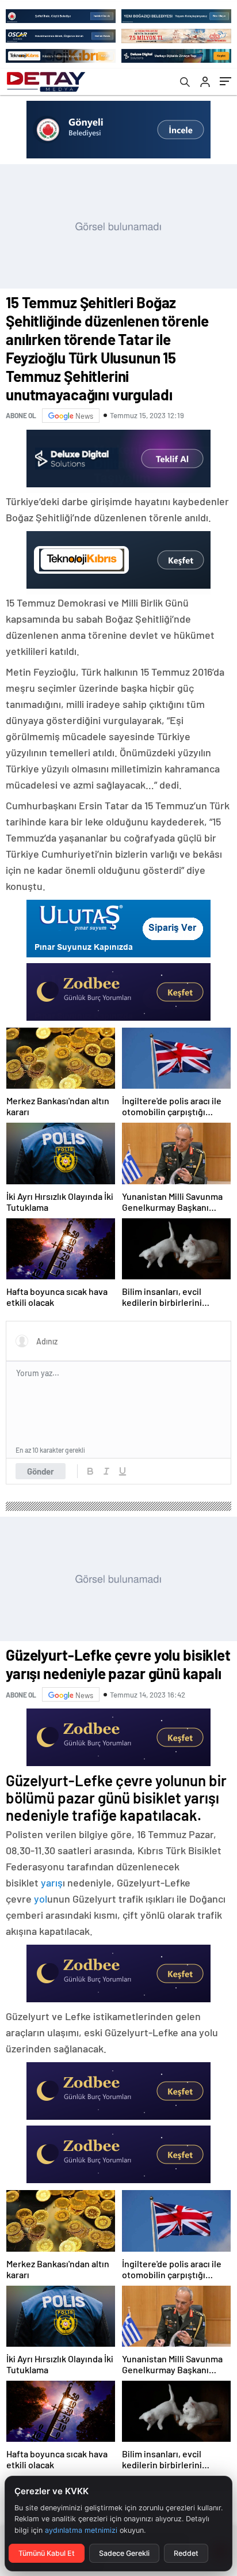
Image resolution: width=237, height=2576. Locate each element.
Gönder (41, 1471)
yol (41, 1899)
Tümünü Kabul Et (47, 2553)
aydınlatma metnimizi (81, 2530)
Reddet (186, 2553)
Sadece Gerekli (124, 2553)
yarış (52, 1882)
